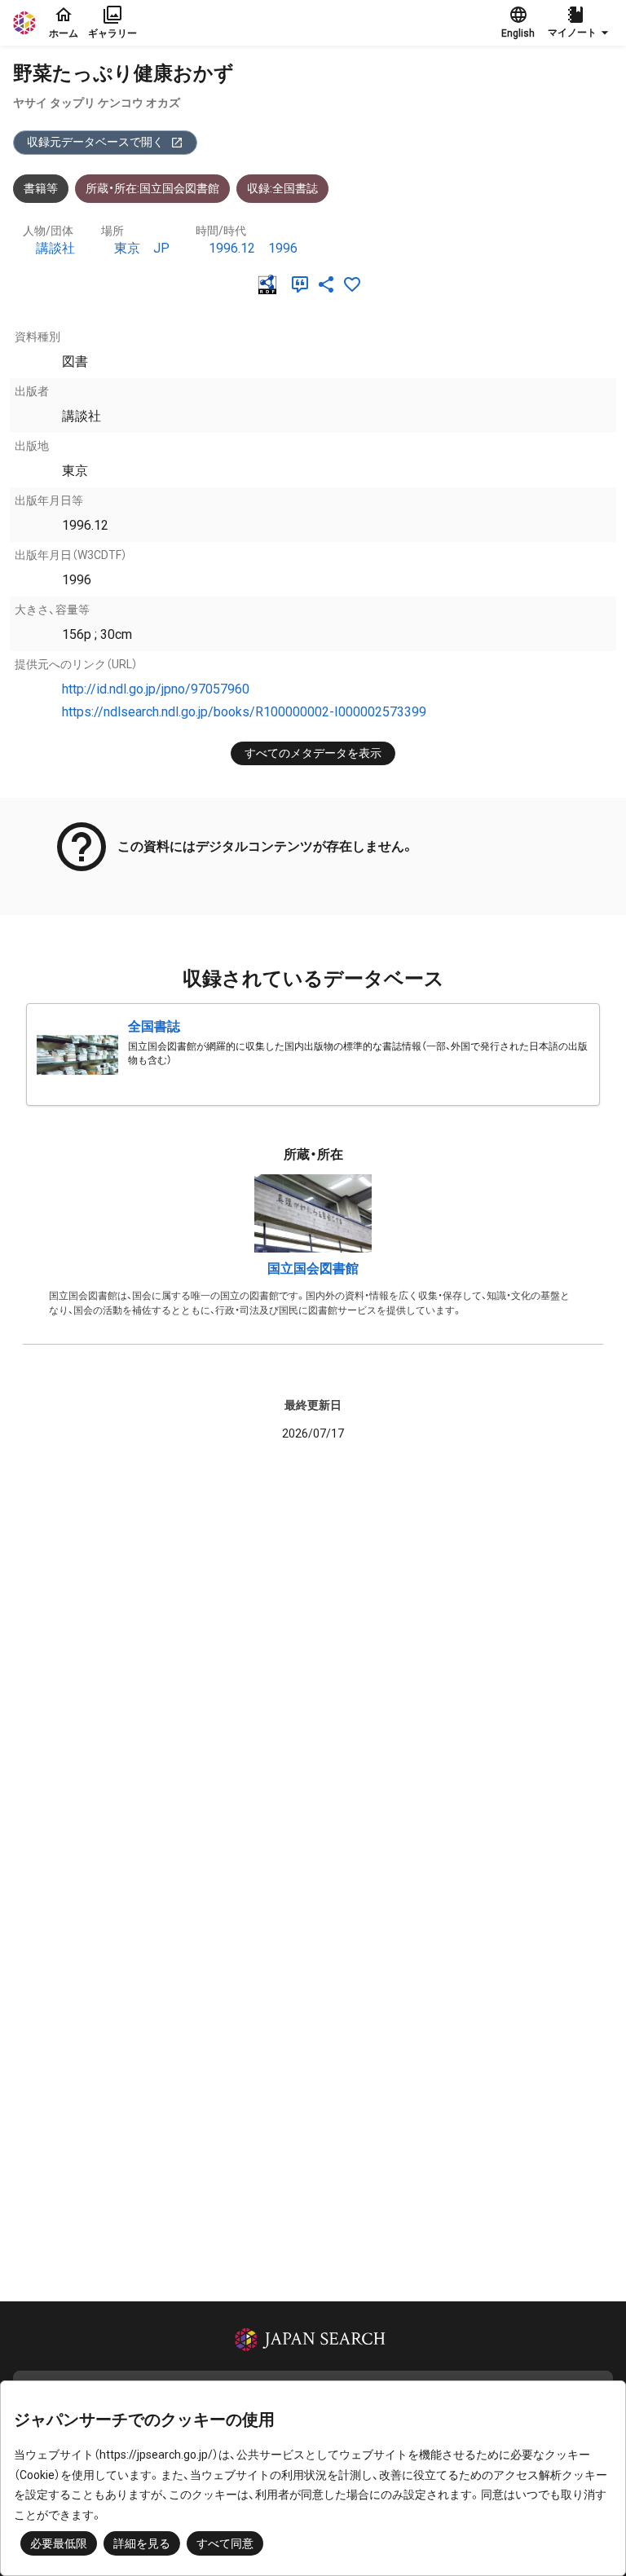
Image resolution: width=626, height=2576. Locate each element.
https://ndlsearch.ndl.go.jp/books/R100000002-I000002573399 (244, 712)
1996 (283, 248)
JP (161, 248)
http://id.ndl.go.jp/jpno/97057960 (156, 689)
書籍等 (41, 188)
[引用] (303, 284)
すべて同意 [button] (225, 2543)
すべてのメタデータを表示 (313, 753)
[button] (580, 23)
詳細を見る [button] (142, 2543)
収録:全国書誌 (282, 188)
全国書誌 (154, 1026)
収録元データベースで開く (95, 142)
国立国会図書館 (313, 1268)
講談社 (55, 248)
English (518, 33)
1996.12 (232, 248)
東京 (127, 248)
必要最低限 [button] (59, 2543)
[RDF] (271, 284)
